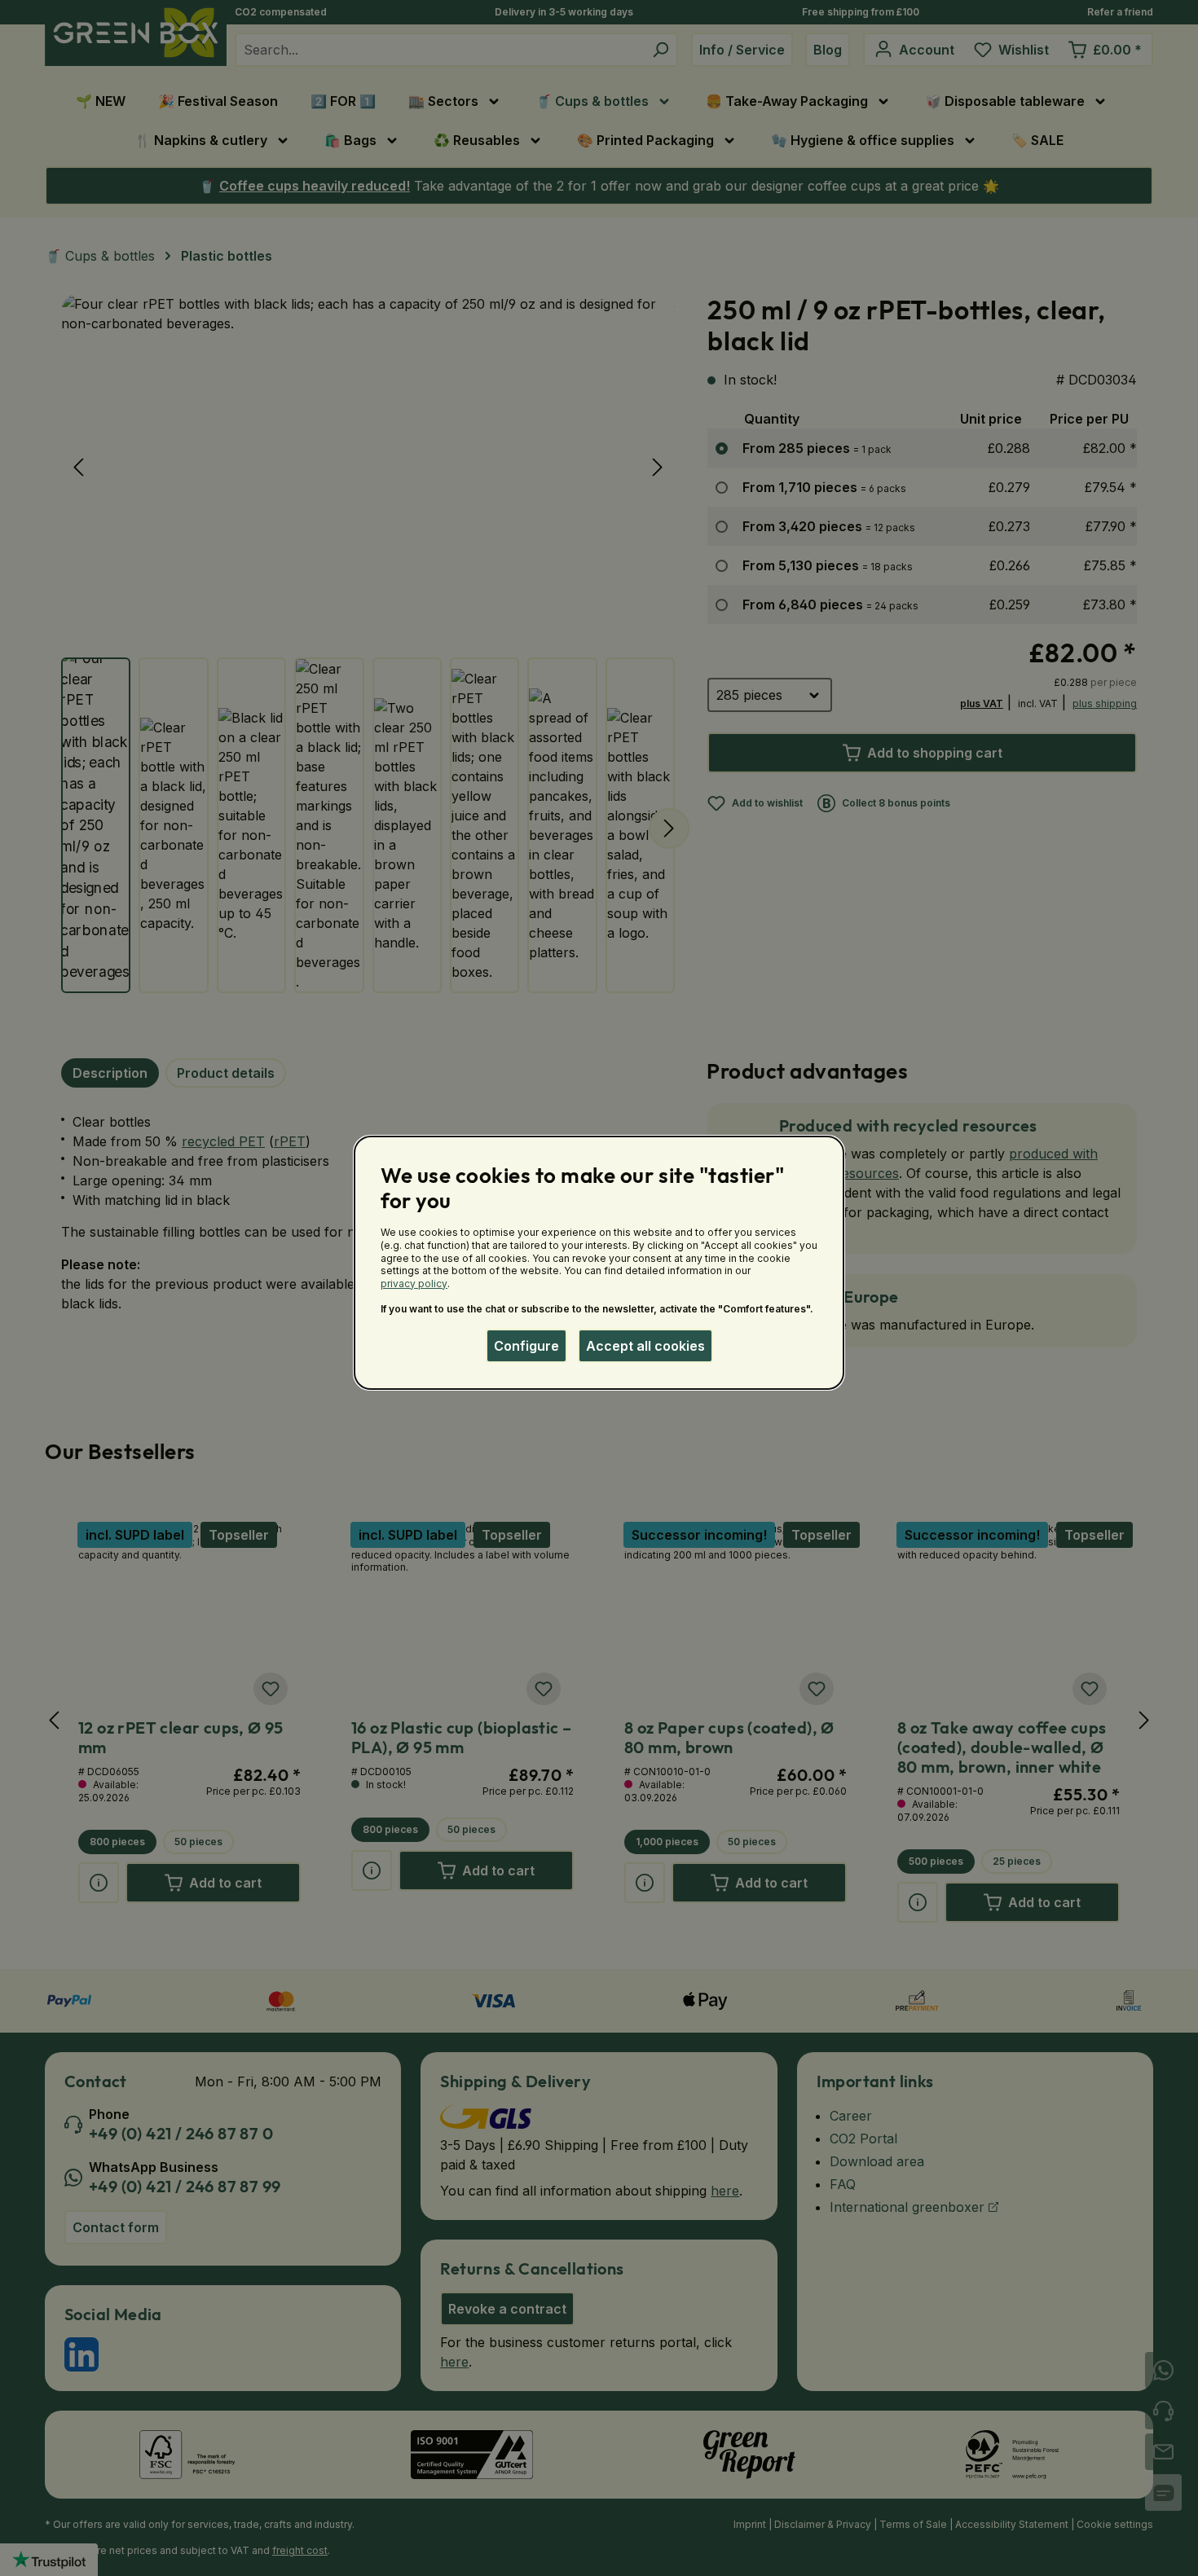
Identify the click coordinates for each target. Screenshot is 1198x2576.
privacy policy (414, 1284)
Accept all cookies (645, 1346)
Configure (526, 1346)
